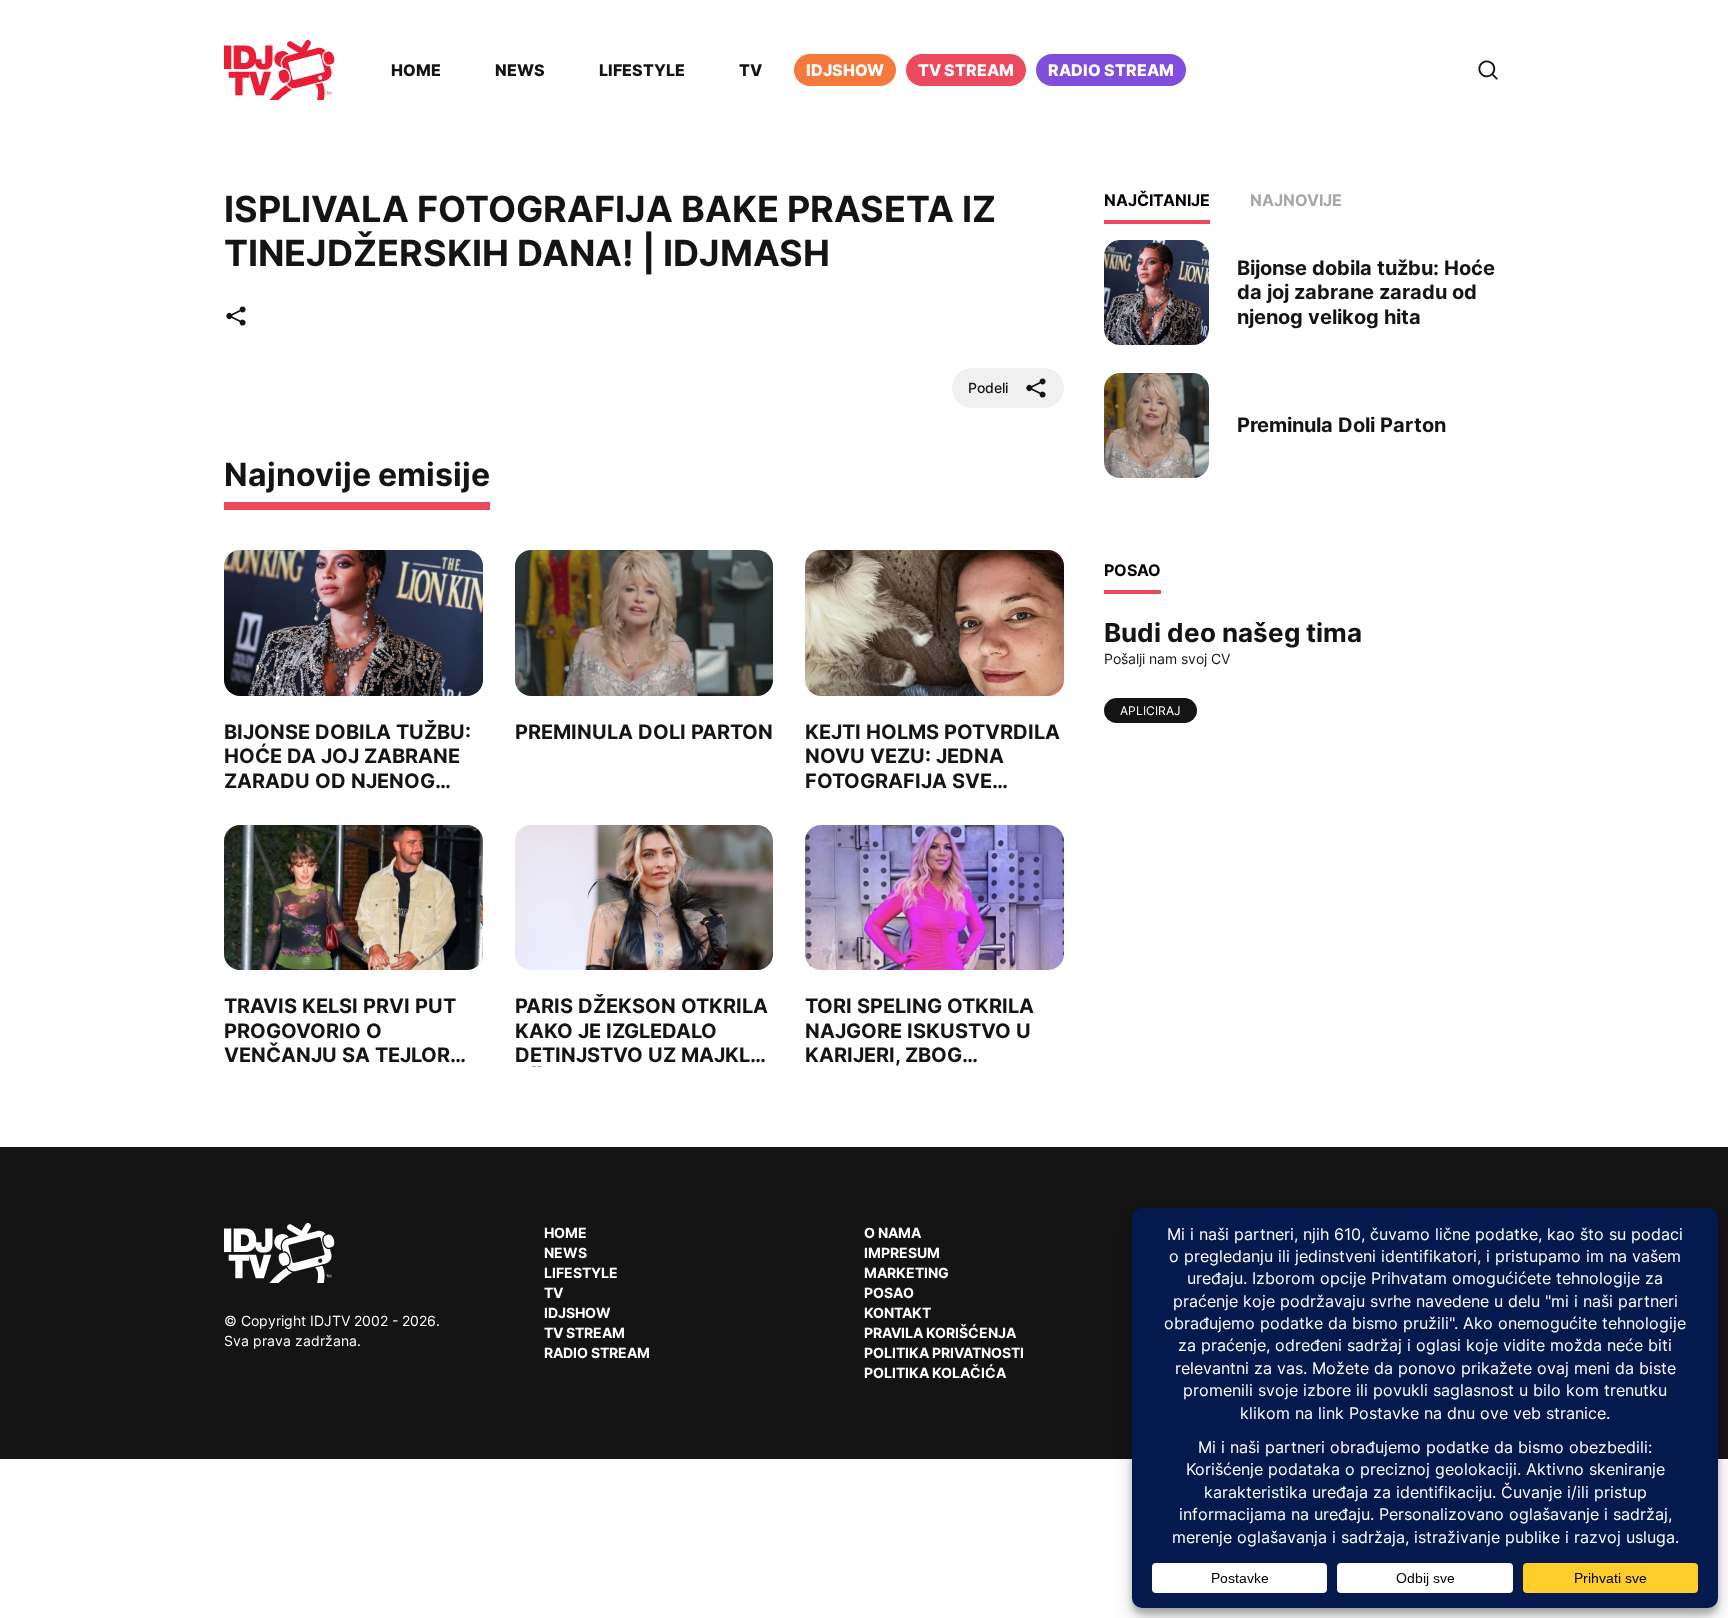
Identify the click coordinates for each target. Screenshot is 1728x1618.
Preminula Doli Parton (644, 731)
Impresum (902, 1252)
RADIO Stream (597, 1352)
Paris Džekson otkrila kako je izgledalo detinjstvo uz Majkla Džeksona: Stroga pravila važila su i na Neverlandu (641, 1066)
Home (416, 70)
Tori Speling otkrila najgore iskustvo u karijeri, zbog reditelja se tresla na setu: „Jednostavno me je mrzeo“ (932, 1066)
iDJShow (845, 70)
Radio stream (1111, 70)
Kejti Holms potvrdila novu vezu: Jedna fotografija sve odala (932, 768)
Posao (889, 1292)
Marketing (906, 1272)
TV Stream (966, 70)
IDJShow (577, 1312)
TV (750, 70)
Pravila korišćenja (940, 1332)
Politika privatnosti (944, 1352)
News (520, 70)
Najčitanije (1157, 200)
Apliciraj (1150, 710)
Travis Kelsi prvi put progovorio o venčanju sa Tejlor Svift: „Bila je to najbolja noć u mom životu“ (341, 1066)
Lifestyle (642, 70)
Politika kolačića (935, 1372)
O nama (892, 1232)
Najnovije (1296, 200)
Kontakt (897, 1312)
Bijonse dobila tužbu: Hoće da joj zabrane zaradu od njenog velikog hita (347, 768)
